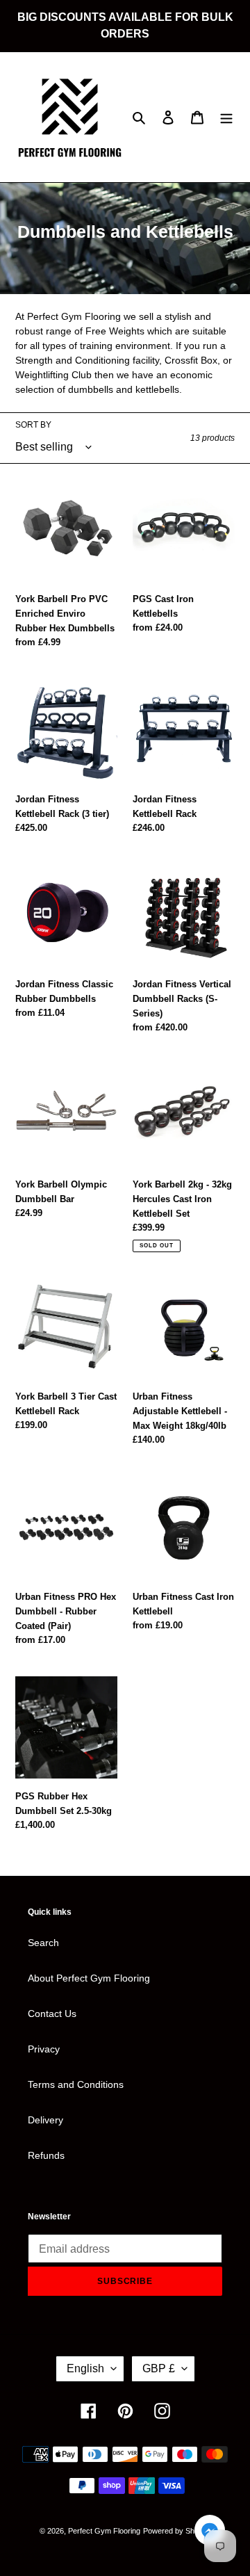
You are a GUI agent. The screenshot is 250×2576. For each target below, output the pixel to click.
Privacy (44, 2049)
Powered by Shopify (177, 2531)
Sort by (33, 425)
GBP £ (159, 2368)
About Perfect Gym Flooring (89, 1978)
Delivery (45, 2120)
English (85, 2368)
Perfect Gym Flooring (104, 2531)
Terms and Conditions (76, 2084)
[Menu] (226, 117)
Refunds (46, 2155)
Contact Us (52, 2014)
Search (43, 1943)
